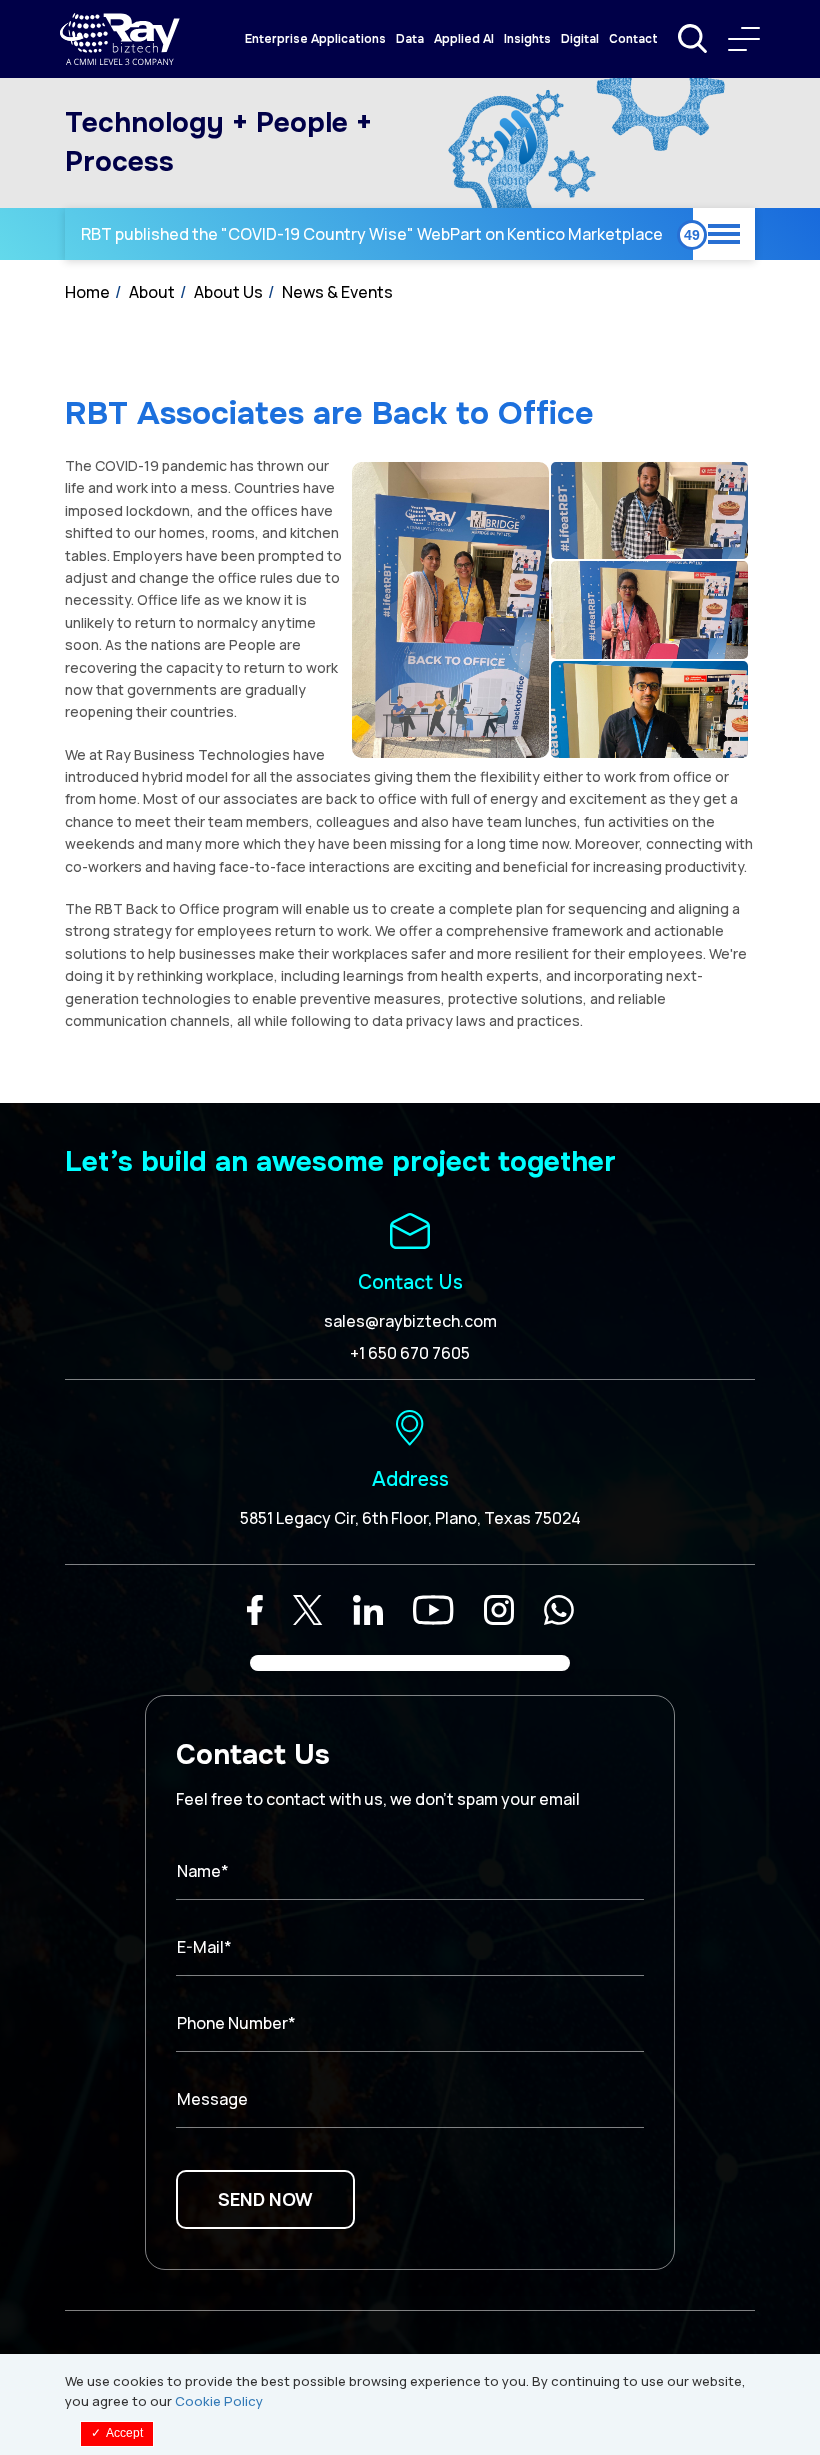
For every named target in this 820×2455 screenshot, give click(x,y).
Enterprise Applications (315, 39)
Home (87, 292)
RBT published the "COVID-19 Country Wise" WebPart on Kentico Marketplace (372, 234)
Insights (527, 39)
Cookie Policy (219, 2401)
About (152, 292)
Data (410, 39)
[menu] (744, 39)
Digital (580, 39)
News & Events (337, 292)
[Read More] (255, 1610)
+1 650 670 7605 (410, 1353)
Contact (633, 39)
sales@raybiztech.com (410, 1321)
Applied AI (464, 39)
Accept (117, 2433)
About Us (228, 292)
